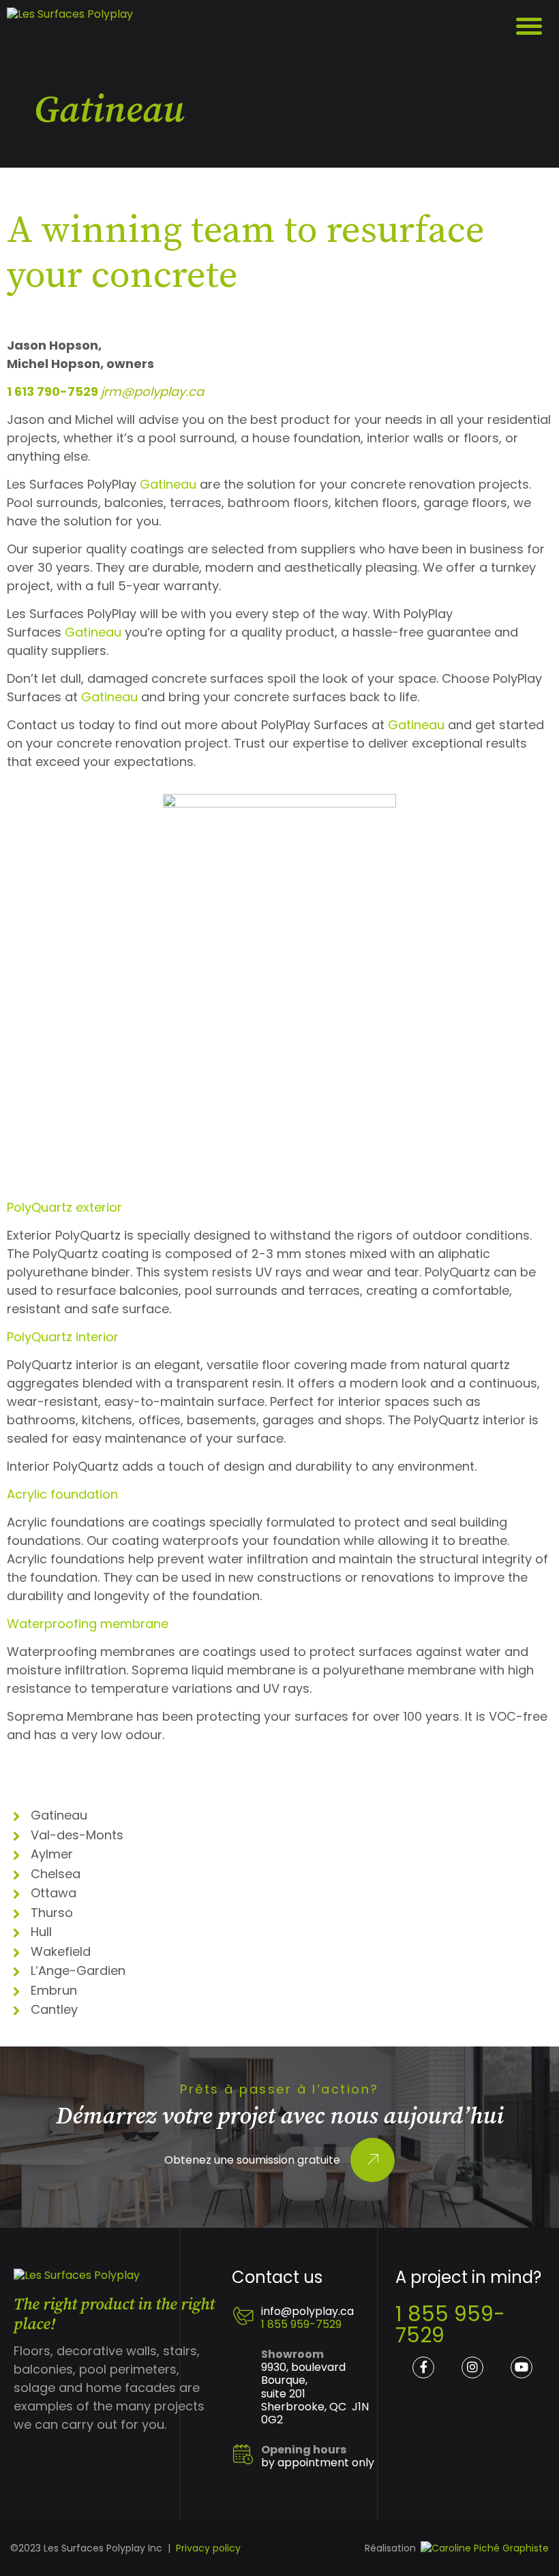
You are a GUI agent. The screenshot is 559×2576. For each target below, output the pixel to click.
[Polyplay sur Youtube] (522, 2367)
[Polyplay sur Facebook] (423, 2367)
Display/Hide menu (530, 27)
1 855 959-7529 (301, 2324)
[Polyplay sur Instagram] (472, 2367)
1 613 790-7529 (54, 392)
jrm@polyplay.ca (152, 392)
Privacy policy (208, 2548)
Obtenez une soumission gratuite (252, 2160)
